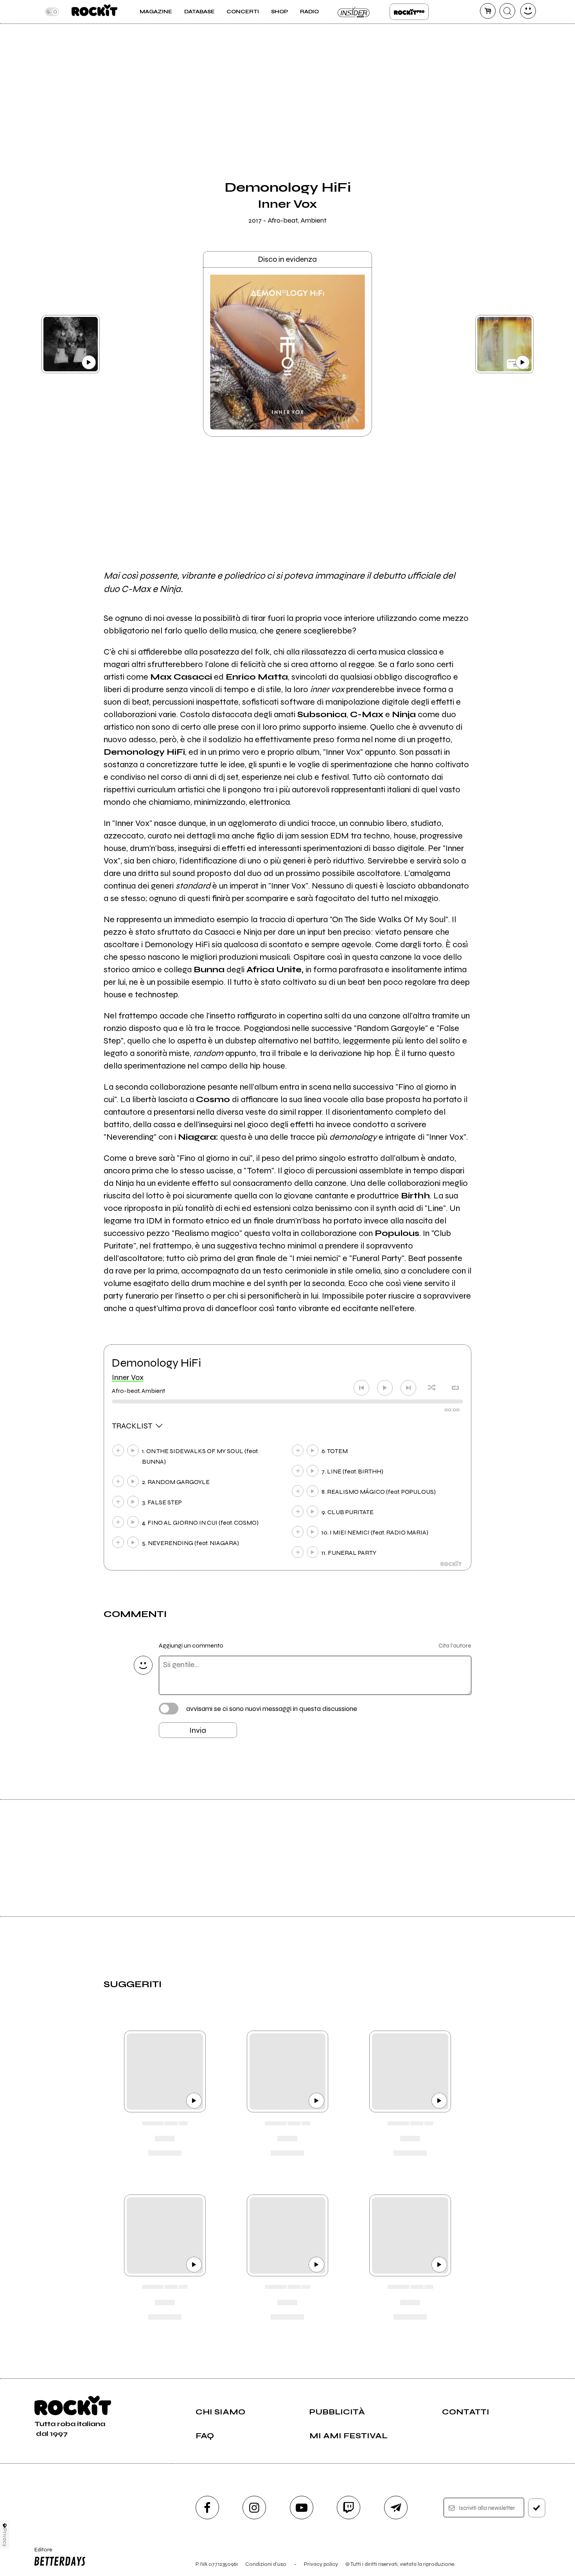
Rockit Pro (409, 12)
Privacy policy (321, 2564)
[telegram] (396, 2508)
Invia (198, 1730)
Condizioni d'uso (266, 2564)
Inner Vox (128, 1377)
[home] (94, 12)
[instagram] (254, 2508)
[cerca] (507, 11)
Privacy (5, 2537)
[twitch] (349, 2508)
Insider (354, 12)
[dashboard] (528, 11)
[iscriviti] (537, 2508)
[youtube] (302, 2508)
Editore (41, 2553)
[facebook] (207, 2508)
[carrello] (488, 11)
